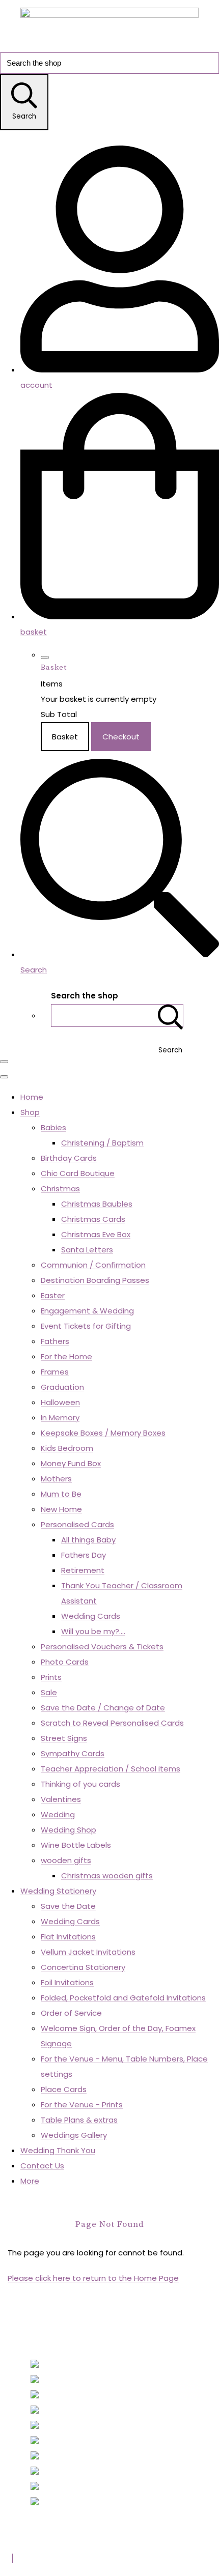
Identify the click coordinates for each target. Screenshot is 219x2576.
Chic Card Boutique (78, 1173)
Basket (65, 737)
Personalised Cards (77, 1524)
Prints (51, 1677)
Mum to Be (61, 1494)
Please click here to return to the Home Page (93, 2278)
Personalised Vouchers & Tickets (102, 1647)
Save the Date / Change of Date (103, 1708)
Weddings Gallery (74, 2135)
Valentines (61, 1799)
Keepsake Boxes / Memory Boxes (103, 1433)
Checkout (121, 737)
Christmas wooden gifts (107, 1876)
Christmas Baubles (97, 1204)
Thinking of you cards (80, 1784)
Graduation (62, 1387)
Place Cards (64, 2089)
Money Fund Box (71, 1463)
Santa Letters (87, 1250)
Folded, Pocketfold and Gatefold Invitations (123, 1998)
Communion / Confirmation (93, 1265)
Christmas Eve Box (96, 1234)
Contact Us (42, 2166)
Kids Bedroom (67, 1448)
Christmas (60, 1189)
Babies (53, 1127)
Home (32, 1097)
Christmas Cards (93, 1219)
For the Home (66, 1356)
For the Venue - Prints (82, 2105)
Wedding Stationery (58, 1891)
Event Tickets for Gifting (86, 1326)
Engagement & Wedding (87, 1311)
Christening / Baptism (102, 1143)
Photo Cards (65, 1662)
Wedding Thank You (58, 2150)
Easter (53, 1295)
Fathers (55, 1341)
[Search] (171, 1015)
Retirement (83, 1570)
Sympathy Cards (73, 1753)
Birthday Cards (69, 1158)
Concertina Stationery (83, 1967)
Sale (49, 1692)
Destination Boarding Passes (95, 1280)
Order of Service (71, 2013)
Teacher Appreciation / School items (111, 1769)
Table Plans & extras (79, 2120)
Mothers (56, 1479)
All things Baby (88, 1540)
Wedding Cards (91, 1616)
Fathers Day (84, 1555)
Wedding (58, 1814)
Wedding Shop (69, 1830)
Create (86, 2558)
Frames (55, 1372)
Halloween (60, 1402)
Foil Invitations (67, 1982)
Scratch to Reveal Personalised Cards (112, 1723)
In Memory (60, 1418)
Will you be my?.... (93, 1631)
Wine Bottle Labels (76, 1845)
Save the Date (68, 1906)
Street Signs (64, 1738)
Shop (30, 1112)
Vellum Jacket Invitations (88, 1952)
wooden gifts (66, 1860)
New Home (61, 1509)
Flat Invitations (68, 1937)
